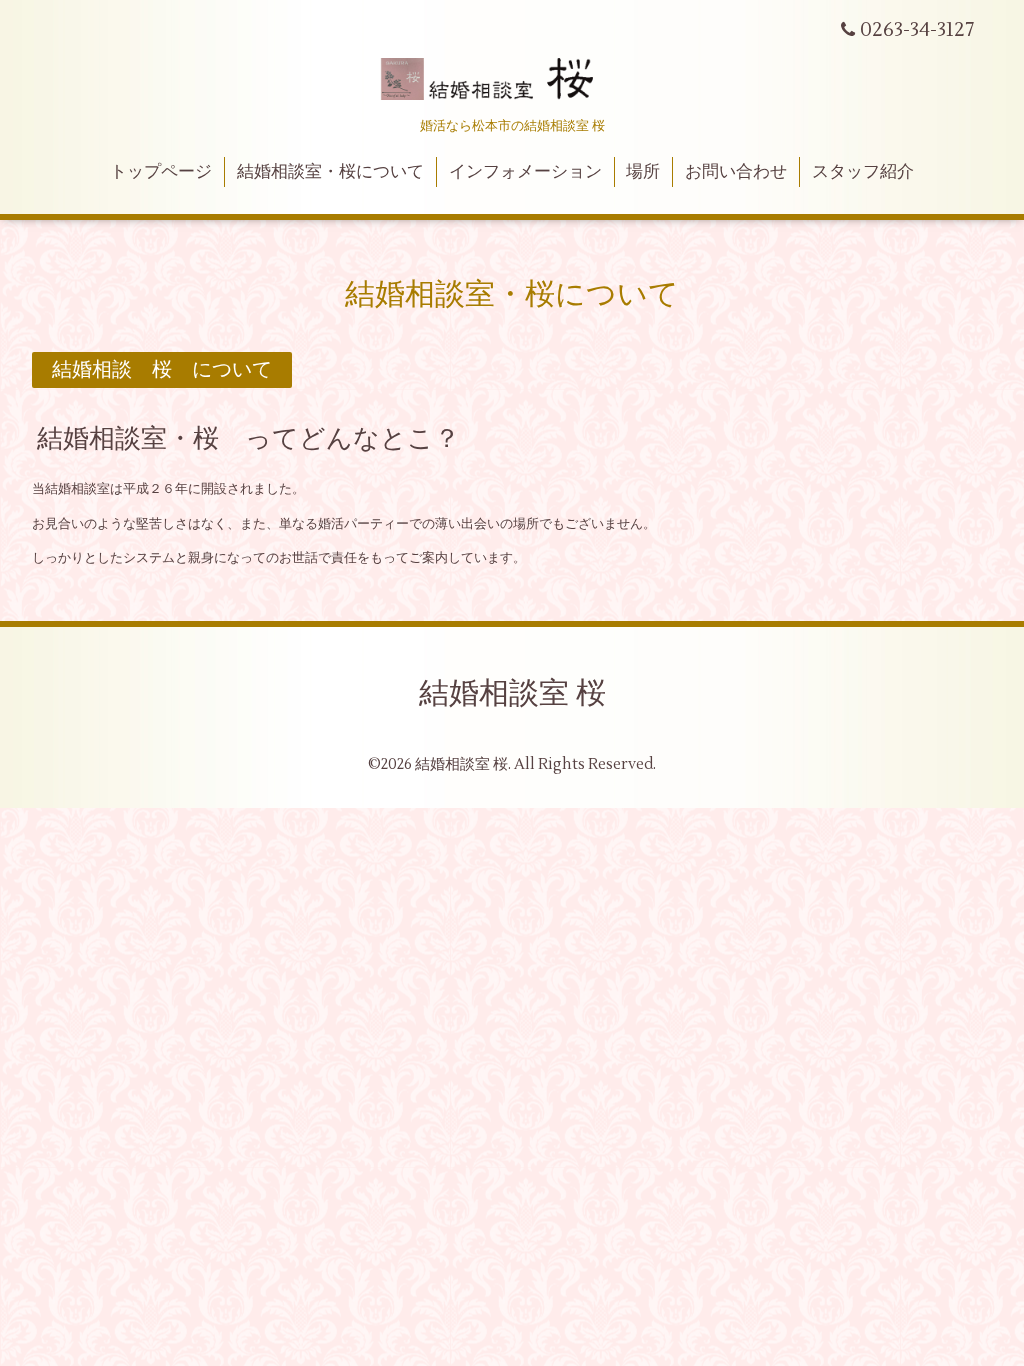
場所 (643, 172)
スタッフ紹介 (863, 172)
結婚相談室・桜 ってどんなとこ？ (248, 439)
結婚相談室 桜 (512, 693)
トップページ (161, 172)
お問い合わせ (736, 172)
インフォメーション (525, 172)
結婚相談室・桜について (330, 172)
